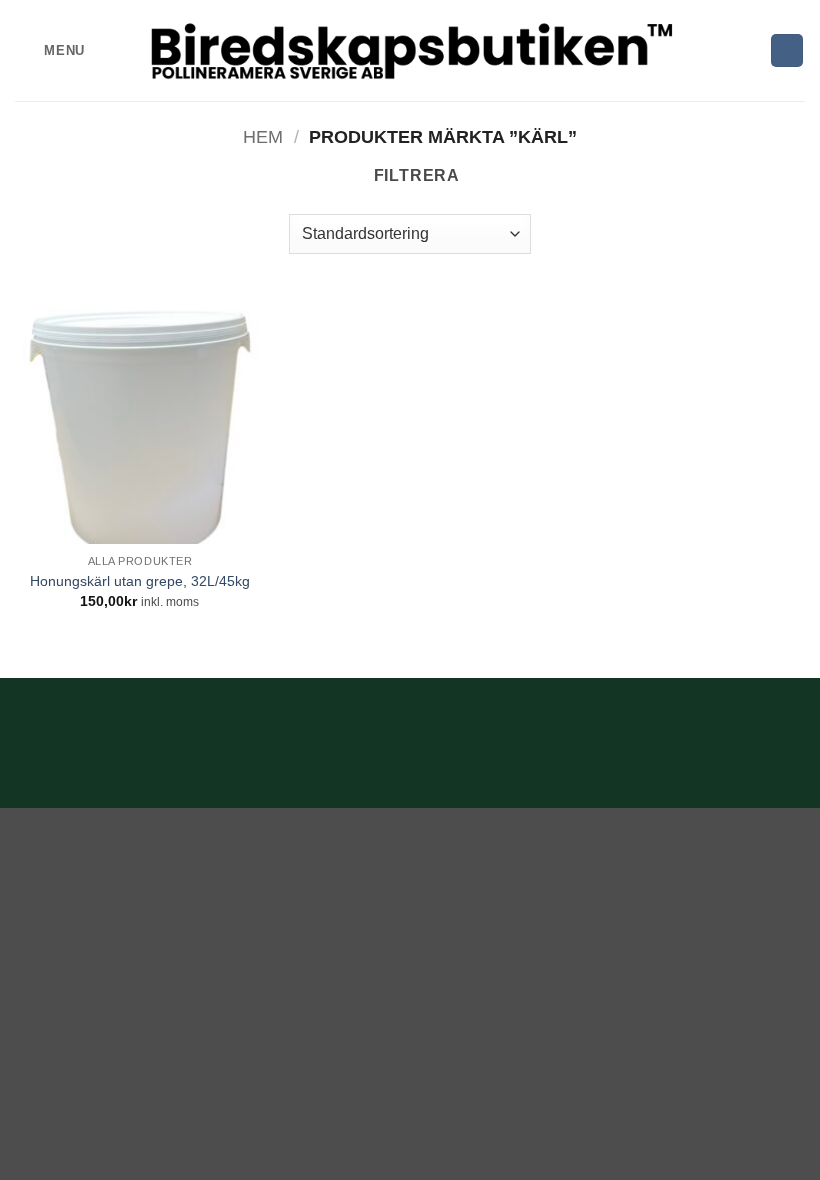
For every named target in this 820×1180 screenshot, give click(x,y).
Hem (263, 136)
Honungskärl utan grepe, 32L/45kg (140, 581)
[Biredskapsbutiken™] (410, 50)
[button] (50, 50)
